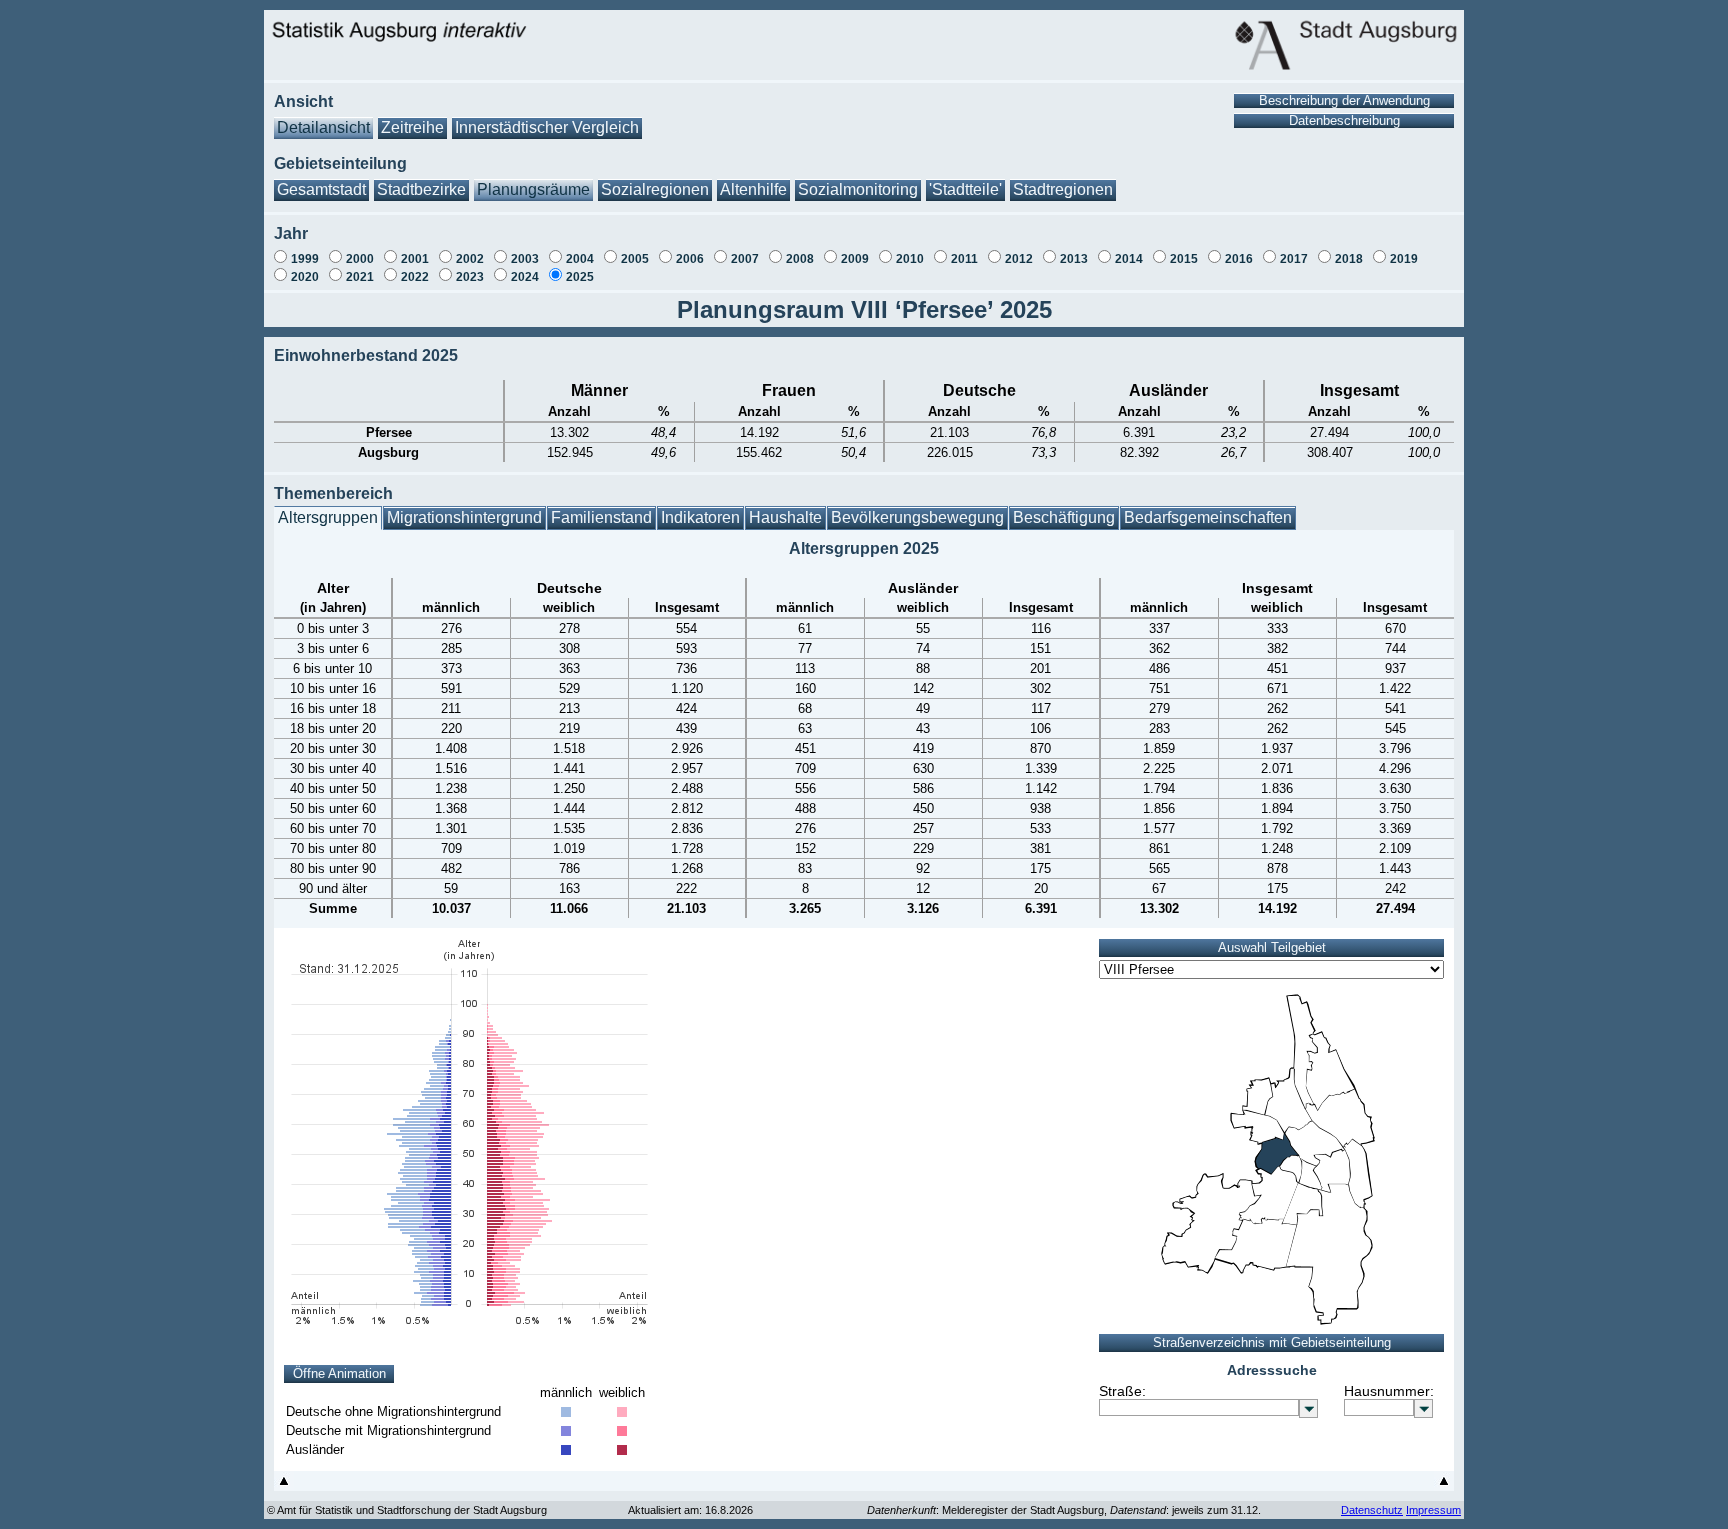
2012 (1019, 259)
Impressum (1433, 1510)
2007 (745, 259)
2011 (964, 259)
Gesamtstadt (321, 189)
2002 (470, 259)
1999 (305, 259)
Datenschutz (1372, 1510)
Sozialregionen (655, 189)
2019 (1404, 259)
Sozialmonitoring (858, 189)
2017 (1294, 259)
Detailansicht (323, 127)
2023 (470, 277)
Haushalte (785, 517)
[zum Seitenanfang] (284, 1485)
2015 (1184, 259)
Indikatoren (700, 517)
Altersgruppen (328, 517)
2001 (415, 259)
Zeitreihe (412, 127)
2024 (525, 277)
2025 (580, 277)
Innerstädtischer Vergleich (547, 127)
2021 (360, 277)
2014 (1129, 259)
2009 (855, 259)
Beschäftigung (1064, 517)
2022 (415, 277)
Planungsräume (533, 189)
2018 (1349, 259)
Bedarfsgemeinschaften (1208, 517)
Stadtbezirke (421, 189)
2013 (1074, 259)
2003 (525, 259)
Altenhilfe (753, 189)
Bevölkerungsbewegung (917, 517)
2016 (1239, 259)
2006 (690, 259)
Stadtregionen (1063, 189)
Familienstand (601, 517)
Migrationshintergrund (464, 517)
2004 (580, 259)
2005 (635, 259)
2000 (360, 259)
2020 (305, 277)
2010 (910, 259)
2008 (800, 259)
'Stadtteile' (965, 189)
